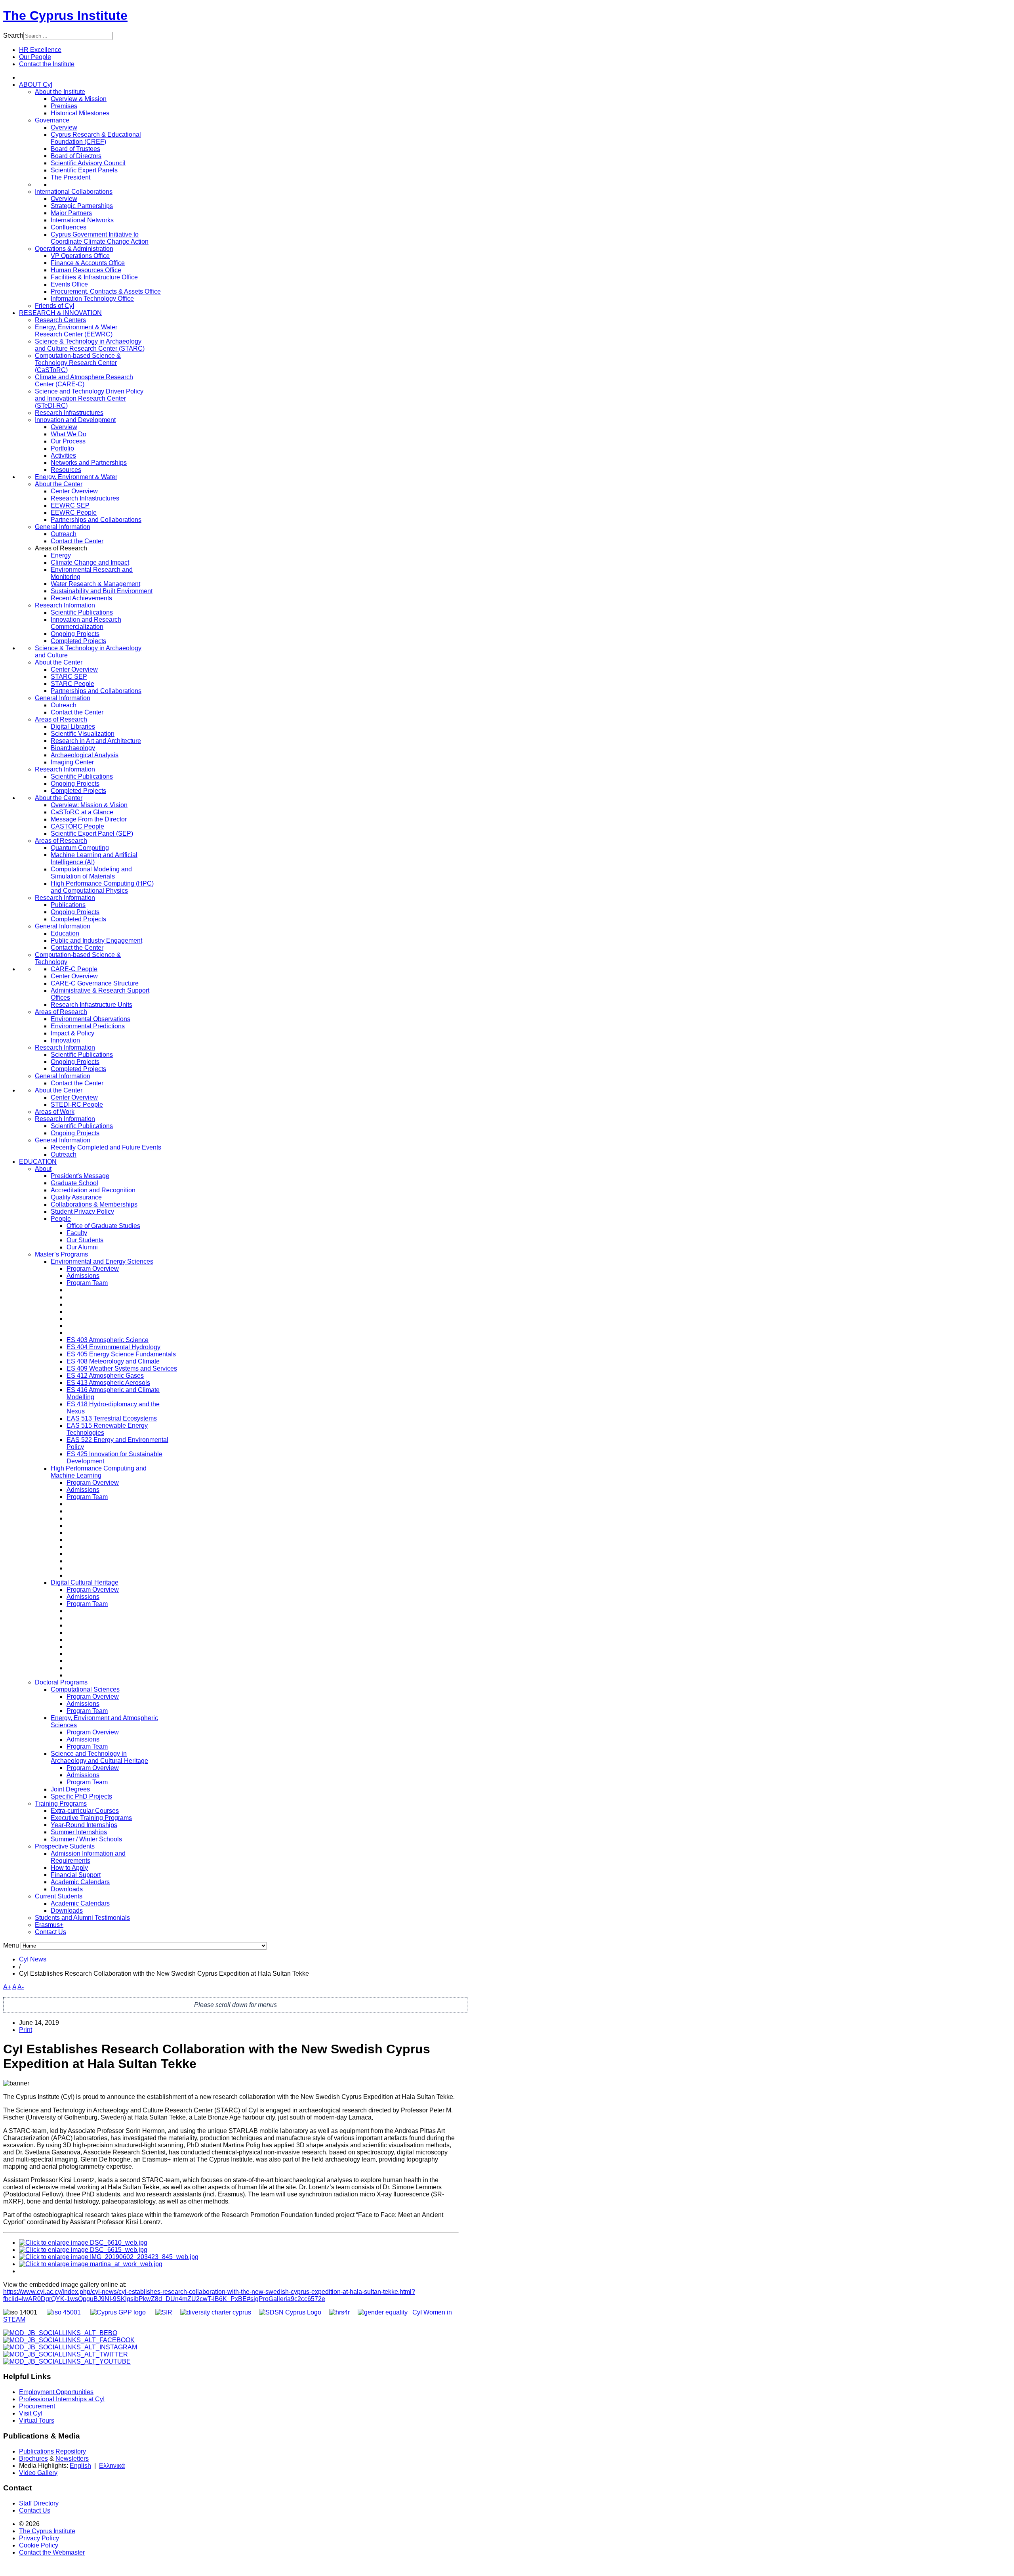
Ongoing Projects (75, 634)
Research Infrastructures (69, 413)
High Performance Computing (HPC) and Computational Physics (102, 887)
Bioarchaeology (73, 748)
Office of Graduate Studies (103, 1226)
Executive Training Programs (91, 1818)
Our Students (85, 1240)
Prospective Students (65, 1846)
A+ (7, 1987)
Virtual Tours (37, 2420)
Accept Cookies (82, 106)
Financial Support (76, 1875)
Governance (52, 120)
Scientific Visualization (83, 734)
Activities (63, 455)
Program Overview (93, 1269)
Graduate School (74, 1183)
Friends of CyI (54, 306)
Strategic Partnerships (82, 206)
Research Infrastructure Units (91, 1005)
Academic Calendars (80, 1882)
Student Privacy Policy (82, 1212)
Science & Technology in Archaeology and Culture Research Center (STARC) (90, 345)
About (43, 1169)
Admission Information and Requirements (88, 1857)
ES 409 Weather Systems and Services (122, 1368)
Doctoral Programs (61, 1682)
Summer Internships (79, 1832)
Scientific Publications (82, 612)
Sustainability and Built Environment (102, 591)
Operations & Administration (74, 249)
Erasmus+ (49, 1925)
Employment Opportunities (56, 2392)
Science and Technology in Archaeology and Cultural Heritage (99, 1757)
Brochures (33, 2459)
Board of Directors (76, 156)
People (61, 1219)
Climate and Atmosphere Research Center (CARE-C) (84, 381)
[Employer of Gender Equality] (383, 2312)
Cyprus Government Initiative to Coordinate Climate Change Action (100, 238)
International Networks (82, 220)
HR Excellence (40, 50)
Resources (66, 470)
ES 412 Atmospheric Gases (105, 1376)
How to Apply (69, 1868)
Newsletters (72, 2459)
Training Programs (61, 1804)
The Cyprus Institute (65, 15)
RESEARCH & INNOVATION (60, 313)
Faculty (77, 1233)
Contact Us (51, 1932)
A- (21, 1987)
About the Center (59, 484)
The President (71, 177)
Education (65, 933)
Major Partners (71, 213)
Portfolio (62, 448)
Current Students (59, 1896)
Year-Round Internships (84, 1825)
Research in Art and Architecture (96, 741)
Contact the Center (77, 541)
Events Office (69, 284)
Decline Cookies (139, 106)
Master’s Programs (61, 1254)
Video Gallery (38, 2473)
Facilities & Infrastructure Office (94, 277)
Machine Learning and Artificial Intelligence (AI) (94, 858)
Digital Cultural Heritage (85, 1582)
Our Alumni (82, 1247)
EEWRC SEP (70, 505)
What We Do (69, 434)
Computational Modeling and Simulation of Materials (91, 873)
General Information (63, 527)
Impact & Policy (72, 1033)
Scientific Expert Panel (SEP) (92, 834)
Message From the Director (89, 819)
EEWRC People (74, 513)
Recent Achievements (81, 598)
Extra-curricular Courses (85, 1811)
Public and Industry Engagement (96, 940)
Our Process (68, 441)
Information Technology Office (92, 299)
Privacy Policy (39, 2538)
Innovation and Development (75, 420)
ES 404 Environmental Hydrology (113, 1347)
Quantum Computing (80, 848)
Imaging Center (72, 762)
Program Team (87, 1283)
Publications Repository (52, 2451)
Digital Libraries (73, 727)
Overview (64, 127)
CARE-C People (74, 969)
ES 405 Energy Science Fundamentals (121, 1354)
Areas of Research (61, 719)
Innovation (65, 1040)
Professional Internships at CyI (62, 2399)
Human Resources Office (86, 270)
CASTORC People (77, 826)
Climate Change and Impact (90, 562)
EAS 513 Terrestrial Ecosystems (112, 1418)
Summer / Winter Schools (86, 1839)
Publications (68, 905)
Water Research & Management (95, 584)
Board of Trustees (75, 149)
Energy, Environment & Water (76, 477)
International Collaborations (74, 192)
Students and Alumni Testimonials (82, 1918)
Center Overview (74, 491)
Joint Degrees (70, 1789)
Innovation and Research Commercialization (86, 623)
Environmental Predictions (88, 1026)
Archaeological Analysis (85, 755)
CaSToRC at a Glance (82, 812)
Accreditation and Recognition (93, 1190)
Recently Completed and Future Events (106, 1147)
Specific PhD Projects (81, 1796)
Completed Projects (78, 641)
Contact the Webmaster (52, 2552)
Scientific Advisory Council (88, 163)
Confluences (69, 227)
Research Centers (60, 320)
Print (26, 2030)
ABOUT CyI (36, 85)
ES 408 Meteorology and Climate (113, 1361)
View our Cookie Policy (110, 87)
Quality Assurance (76, 1197)
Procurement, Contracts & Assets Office (106, 291)
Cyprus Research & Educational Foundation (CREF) (96, 138)
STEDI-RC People (77, 1105)
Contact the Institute (47, 64)
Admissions (83, 1276)
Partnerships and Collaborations (96, 520)
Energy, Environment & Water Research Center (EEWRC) (76, 331)
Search (13, 35)
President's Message (80, 1176)
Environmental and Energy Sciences (102, 1261)
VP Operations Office (80, 256)
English (80, 2466)
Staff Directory (39, 2503)
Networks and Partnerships (89, 463)
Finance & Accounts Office (88, 263)
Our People (35, 57)
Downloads (67, 1889)
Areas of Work (55, 1112)
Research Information (65, 605)
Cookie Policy (39, 2545)
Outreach (64, 534)
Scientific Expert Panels (84, 170)
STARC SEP (69, 677)
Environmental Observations (91, 1019)
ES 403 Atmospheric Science (108, 1340)
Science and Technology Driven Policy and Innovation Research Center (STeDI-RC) (89, 398)
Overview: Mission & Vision (89, 805)
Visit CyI (31, 2413)
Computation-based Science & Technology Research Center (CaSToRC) (78, 363)
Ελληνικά (112, 2466)
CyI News (33, 1959)
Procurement (37, 2406)
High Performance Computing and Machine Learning (99, 1472)
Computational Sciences (85, 1689)
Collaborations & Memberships (94, 1204)
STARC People (72, 684)
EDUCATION (38, 1162)
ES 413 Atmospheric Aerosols (108, 1383)
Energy (61, 555)
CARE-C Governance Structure (95, 983)
